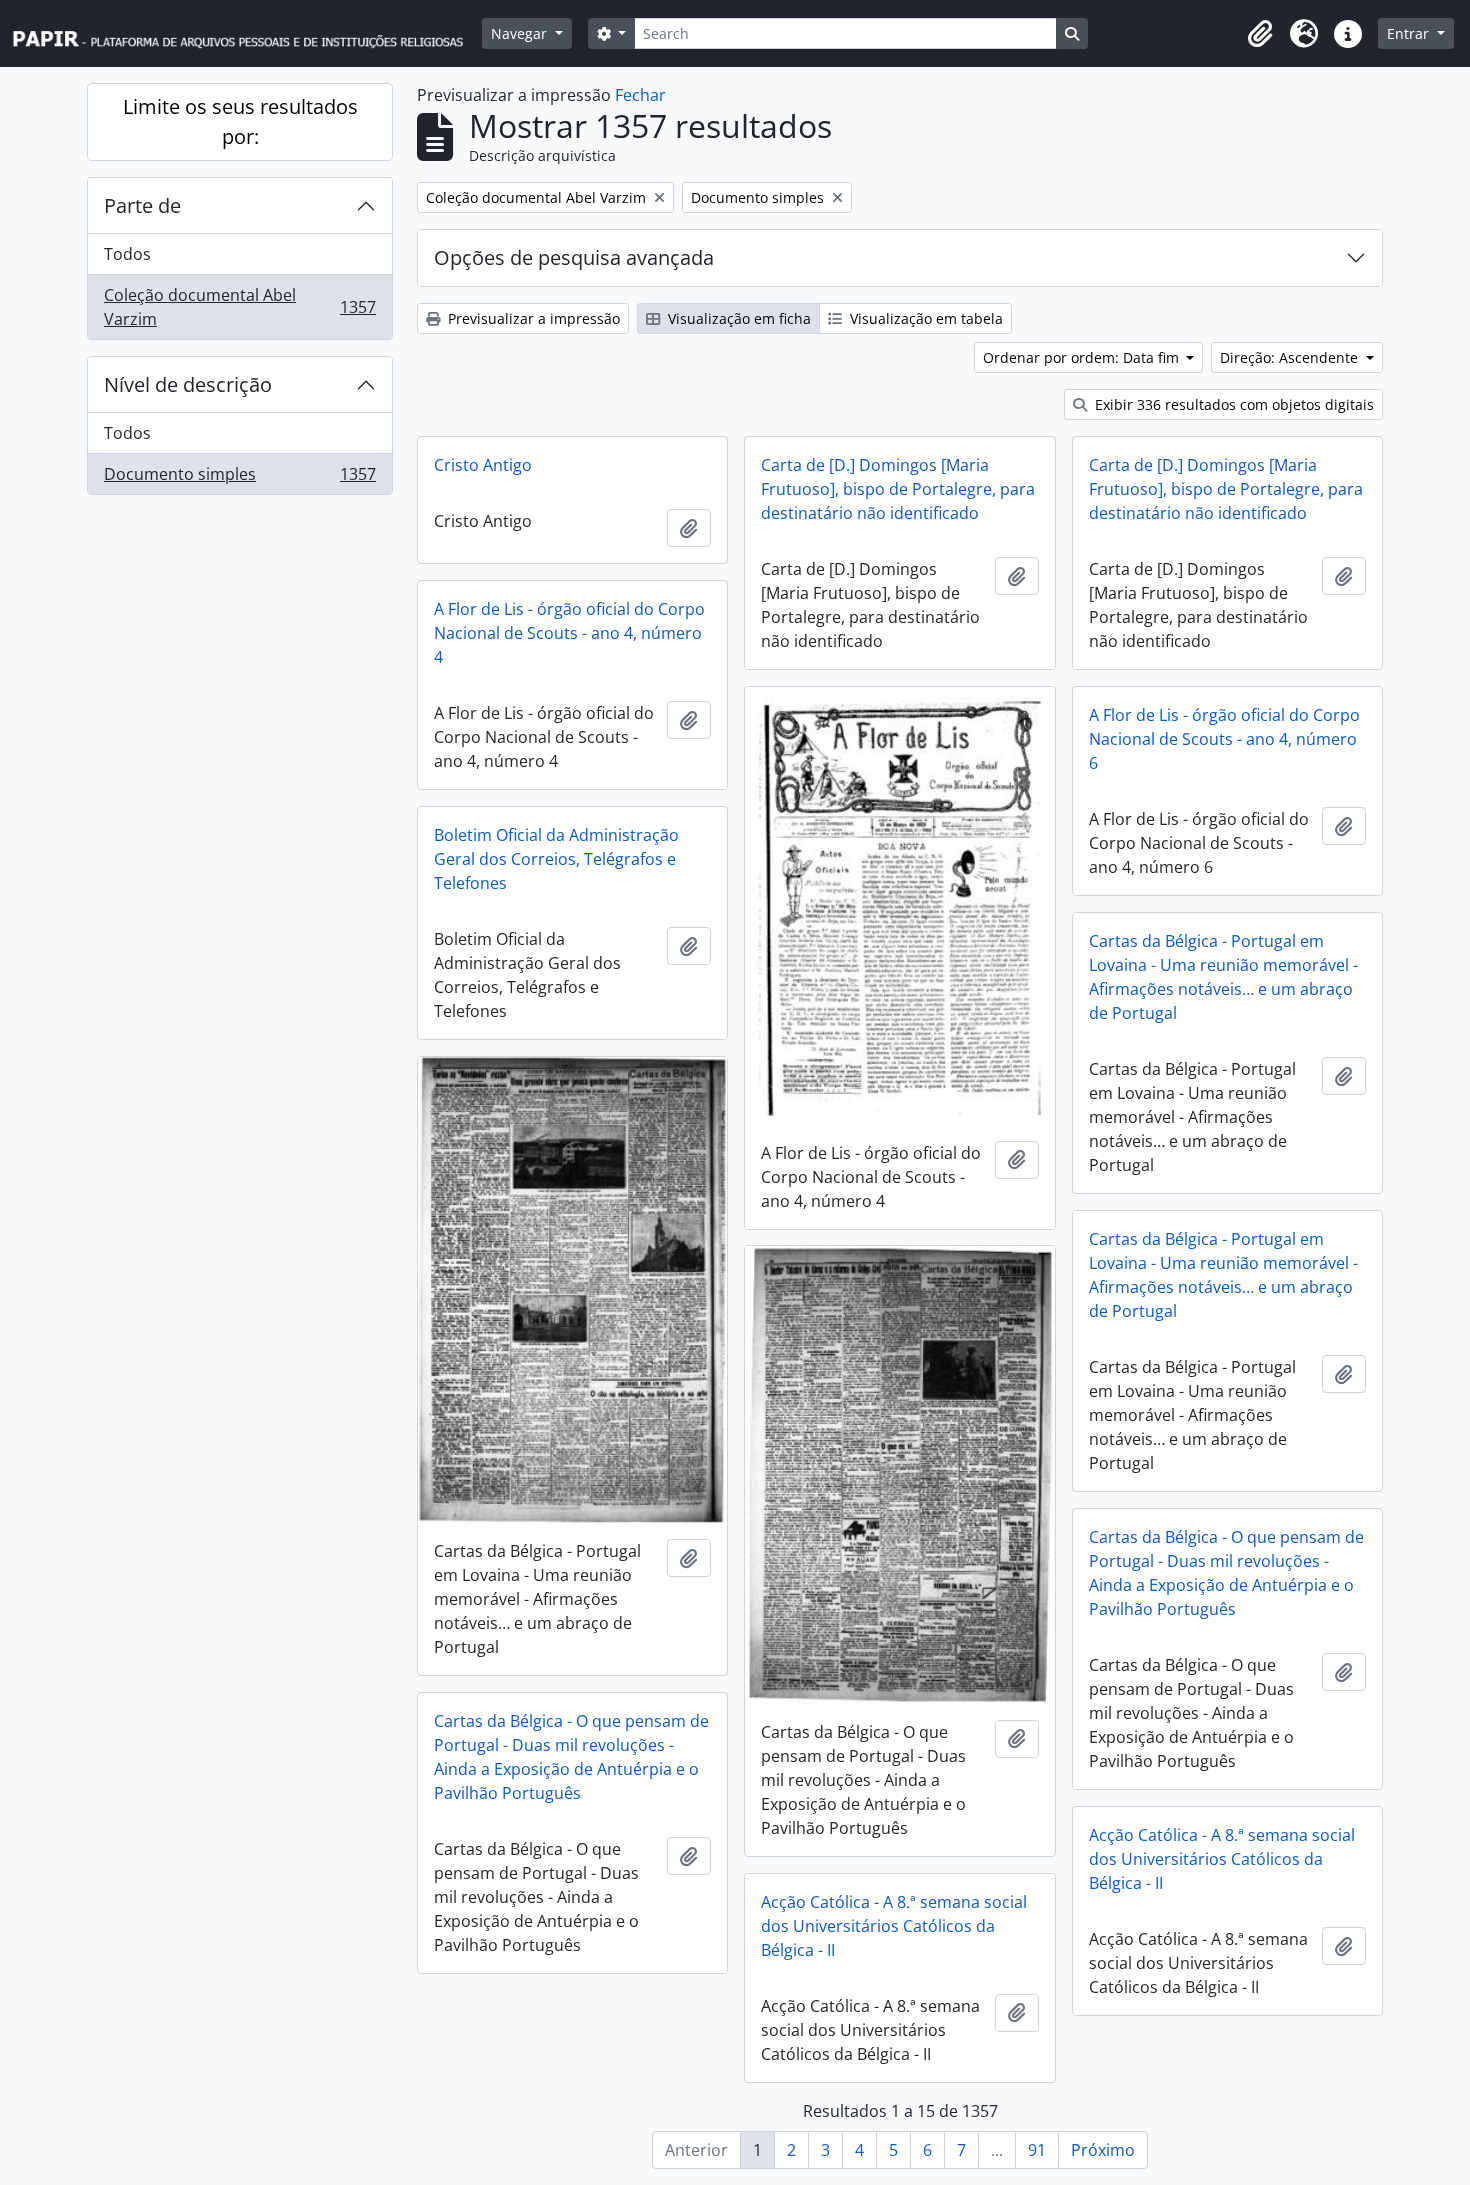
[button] (1260, 34)
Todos (127, 254)
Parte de (142, 205)
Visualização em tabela (924, 318)
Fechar (640, 95)
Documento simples (239, 478)
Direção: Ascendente (1291, 357)
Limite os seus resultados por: (240, 121)
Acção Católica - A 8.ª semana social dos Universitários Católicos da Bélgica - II (1222, 1859)
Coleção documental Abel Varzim (239, 307)
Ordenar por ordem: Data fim (1083, 357)
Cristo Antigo (483, 465)
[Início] (247, 33)
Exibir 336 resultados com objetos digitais (1232, 404)
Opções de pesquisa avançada (574, 257)
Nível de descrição (188, 384)
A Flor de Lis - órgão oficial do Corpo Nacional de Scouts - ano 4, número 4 (569, 633)
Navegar (521, 33)
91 (1037, 2150)
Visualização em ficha (737, 318)
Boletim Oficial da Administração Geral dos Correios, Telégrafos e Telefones (556, 859)
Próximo (1103, 2150)
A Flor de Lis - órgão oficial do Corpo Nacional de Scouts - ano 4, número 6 (1224, 739)
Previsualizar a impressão (532, 318)
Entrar (1410, 33)
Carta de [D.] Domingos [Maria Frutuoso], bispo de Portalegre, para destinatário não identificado (898, 489)
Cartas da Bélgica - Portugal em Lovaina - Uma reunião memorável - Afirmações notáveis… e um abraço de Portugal (1223, 977)
